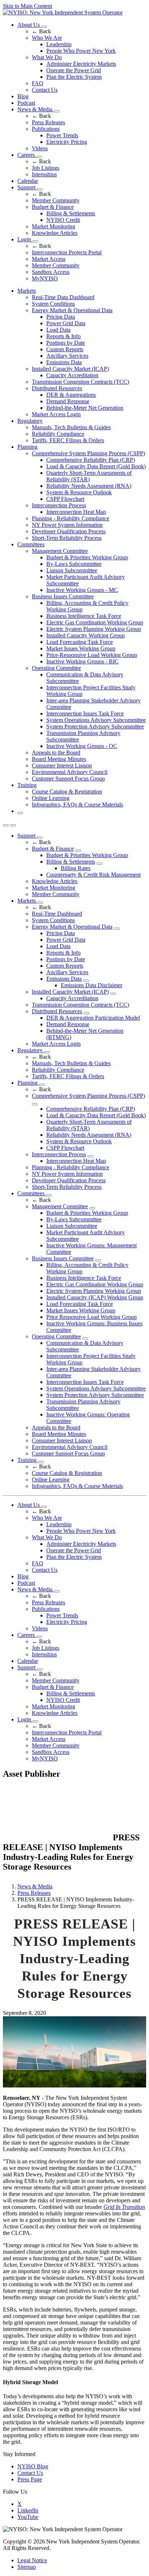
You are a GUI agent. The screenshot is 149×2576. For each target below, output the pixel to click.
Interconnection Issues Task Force (85, 713)
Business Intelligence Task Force (84, 616)
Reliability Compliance (58, 434)
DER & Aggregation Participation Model (93, 1018)
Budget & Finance (53, 207)
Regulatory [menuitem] (30, 421)
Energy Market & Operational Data (72, 310)
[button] (20, 813)
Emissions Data (64, 362)
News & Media (36, 109)
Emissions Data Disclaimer (91, 985)
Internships (44, 174)
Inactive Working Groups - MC (82, 590)
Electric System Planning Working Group (94, 629)
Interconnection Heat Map (76, 512)
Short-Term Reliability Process (67, 538)
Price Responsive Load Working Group (91, 1317)
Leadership (59, 44)
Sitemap (27, 2567)
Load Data (58, 330)
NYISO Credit (63, 220)
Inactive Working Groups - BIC (82, 661)
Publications (46, 129)
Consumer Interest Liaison (62, 766)
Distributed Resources (57, 388)
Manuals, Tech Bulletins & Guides (71, 427)
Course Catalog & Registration (67, 792)
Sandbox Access (51, 272)
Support (27, 187)
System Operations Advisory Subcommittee (96, 720)
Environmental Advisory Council (70, 772)
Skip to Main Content (27, 6)
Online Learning (51, 798)
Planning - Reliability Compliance (71, 518)
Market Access (49, 259)
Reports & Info (63, 336)
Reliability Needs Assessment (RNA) (89, 486)
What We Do (47, 57)
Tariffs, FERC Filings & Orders (68, 440)
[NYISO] (63, 12)
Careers (27, 155)
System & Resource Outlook (79, 492)
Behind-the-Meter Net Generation (85, 408)
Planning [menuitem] (27, 447)
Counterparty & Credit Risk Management (93, 875)
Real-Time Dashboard (57, 914)
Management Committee (60, 551)
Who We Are (47, 38)
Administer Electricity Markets (81, 64)
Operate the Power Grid (74, 70)
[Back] (57, 1838)
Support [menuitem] (27, 836)
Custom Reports (65, 349)
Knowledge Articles (55, 233)
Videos (40, 148)
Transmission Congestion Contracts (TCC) (80, 382)
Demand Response (68, 401)
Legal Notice (32, 2560)
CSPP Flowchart (65, 499)
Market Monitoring (54, 226)
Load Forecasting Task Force (80, 642)
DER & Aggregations (71, 395)
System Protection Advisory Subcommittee (95, 726)
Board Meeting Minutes (59, 759)
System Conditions (53, 304)
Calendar (28, 181)
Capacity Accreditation (72, 375)
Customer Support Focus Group (68, 779)
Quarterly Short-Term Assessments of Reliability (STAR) (89, 476)
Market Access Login (56, 414)
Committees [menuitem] (31, 544)
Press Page (30, 2479)
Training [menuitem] (27, 785)
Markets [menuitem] (27, 291)
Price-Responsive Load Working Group (92, 655)
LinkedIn (28, 2510)
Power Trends (62, 135)
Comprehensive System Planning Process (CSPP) (88, 453)
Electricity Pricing (67, 142)
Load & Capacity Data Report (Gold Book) (96, 466)
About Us (29, 25)
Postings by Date (66, 343)
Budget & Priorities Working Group (87, 557)
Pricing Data (61, 317)
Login (25, 239)
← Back (41, 31)
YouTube (28, 2517)
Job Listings (46, 168)
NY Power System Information (67, 525)
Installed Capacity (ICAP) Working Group (95, 1297)
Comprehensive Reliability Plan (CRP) (91, 460)
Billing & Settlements (71, 213)
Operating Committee (56, 668)
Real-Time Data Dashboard (63, 297)
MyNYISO (45, 278)
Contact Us (45, 90)
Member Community (56, 200)
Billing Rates (76, 868)
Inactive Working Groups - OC (82, 746)
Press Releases (48, 122)
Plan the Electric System (74, 77)
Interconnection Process (59, 505)
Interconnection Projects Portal (67, 252)
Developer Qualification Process (69, 531)
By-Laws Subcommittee (74, 564)
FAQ (38, 83)
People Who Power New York (81, 51)
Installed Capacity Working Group (86, 635)
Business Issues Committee (63, 596)
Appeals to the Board (56, 752)
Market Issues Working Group (81, 648)
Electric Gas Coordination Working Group (95, 622)
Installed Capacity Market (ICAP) (70, 369)
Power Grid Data (66, 323)
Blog (23, 96)
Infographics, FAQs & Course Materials (77, 805)
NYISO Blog (33, 2466)
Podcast (26, 103)
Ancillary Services (67, 356)
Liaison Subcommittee (72, 570)
